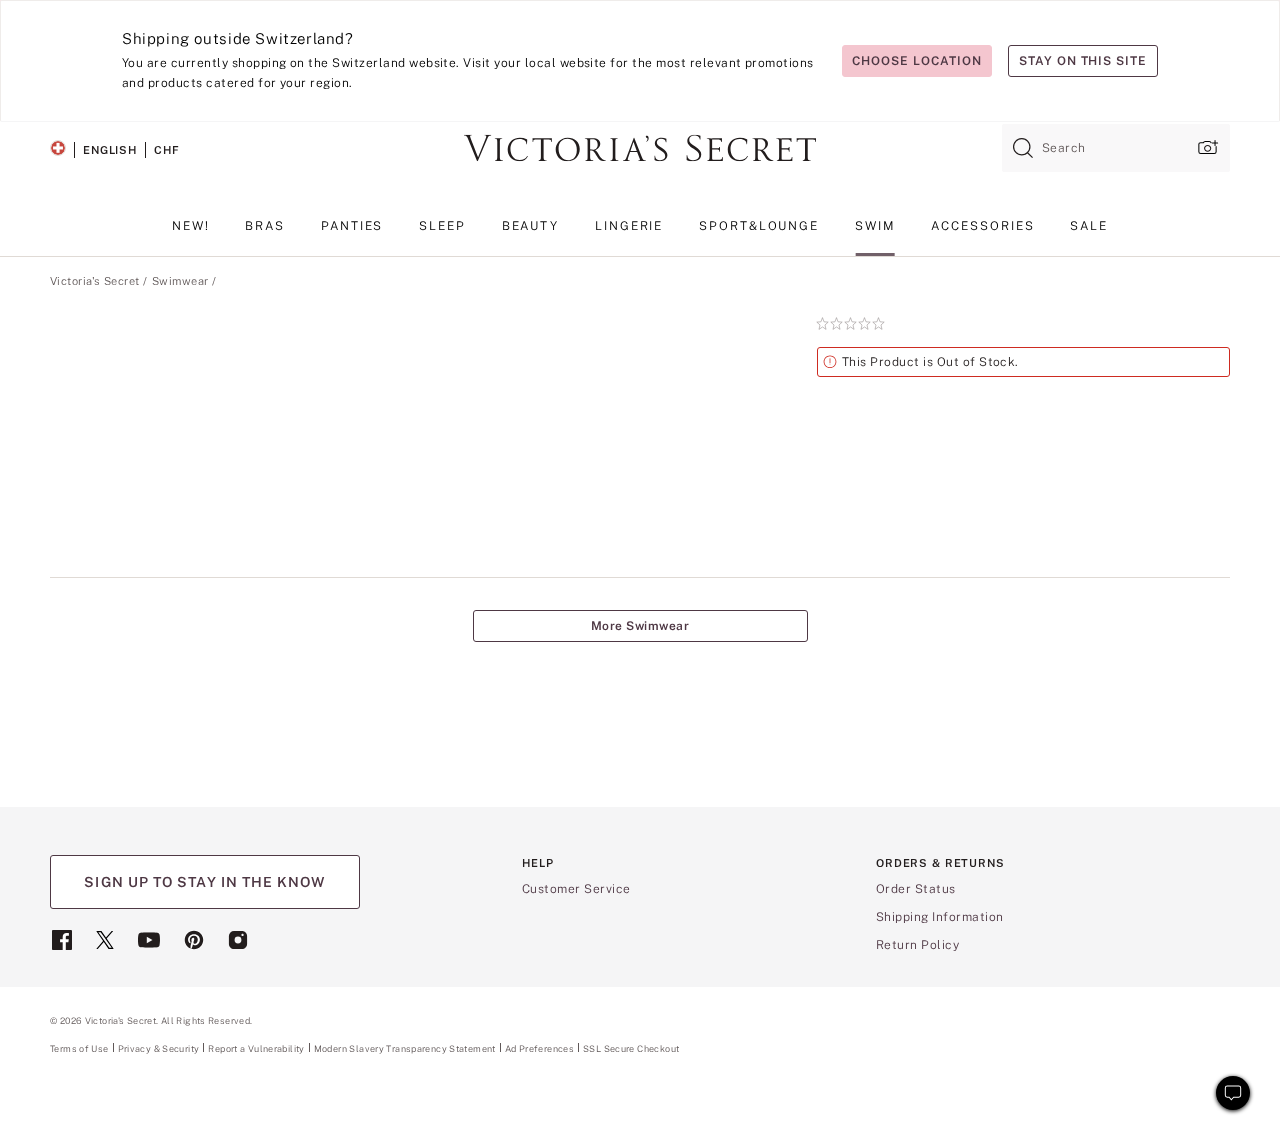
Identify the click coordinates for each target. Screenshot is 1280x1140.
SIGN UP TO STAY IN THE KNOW (204, 882)
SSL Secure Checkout (631, 1048)
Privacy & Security (159, 1048)
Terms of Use (79, 1048)
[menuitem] (191, 233)
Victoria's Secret (94, 281)
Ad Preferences (539, 1048)
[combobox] (1116, 148)
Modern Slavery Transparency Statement (405, 1049)
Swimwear (180, 281)
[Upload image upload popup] (1206, 147)
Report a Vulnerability (256, 1049)
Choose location (916, 61)
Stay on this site (1083, 61)
